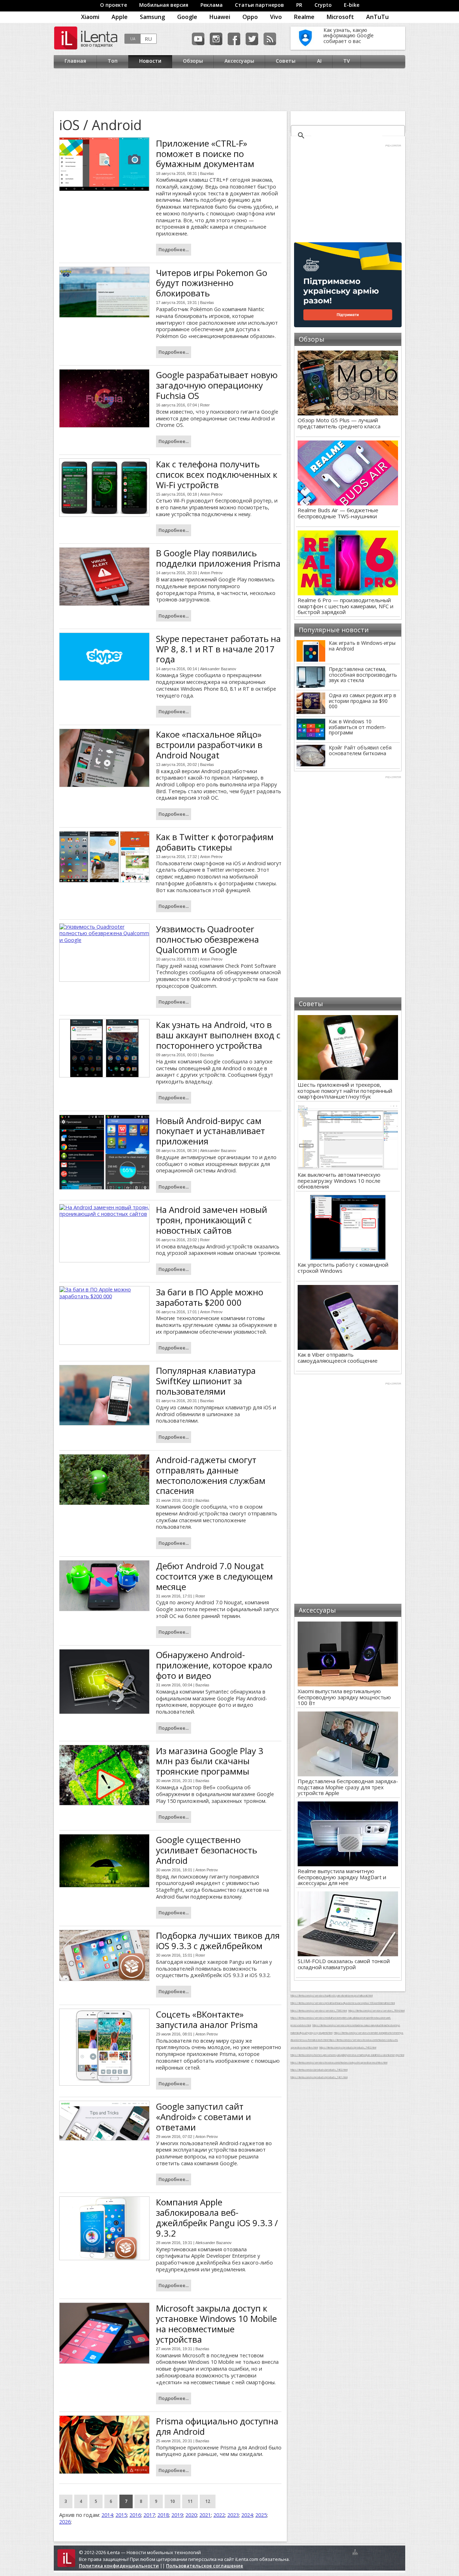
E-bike (352, 5)
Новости (150, 61)
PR (299, 5)
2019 (177, 2515)
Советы (286, 61)
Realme (304, 17)
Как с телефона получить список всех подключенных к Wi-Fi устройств (217, 474)
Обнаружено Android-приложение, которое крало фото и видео (214, 1665)
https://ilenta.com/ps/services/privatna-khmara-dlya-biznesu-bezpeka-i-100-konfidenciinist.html (343, 2003)
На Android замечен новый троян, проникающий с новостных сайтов (212, 1220)
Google (187, 17)
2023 (233, 2515)
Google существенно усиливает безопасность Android (207, 1850)
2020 (191, 2515)
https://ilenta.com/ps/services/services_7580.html (319, 2010)
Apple (120, 17)
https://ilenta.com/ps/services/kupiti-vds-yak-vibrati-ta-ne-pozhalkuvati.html (332, 1995)
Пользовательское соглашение (205, 2566)
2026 (65, 2522)
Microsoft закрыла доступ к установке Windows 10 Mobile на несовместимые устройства (216, 2323)
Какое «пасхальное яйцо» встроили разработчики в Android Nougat (209, 745)
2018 (163, 2515)
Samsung (152, 17)
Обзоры (193, 61)
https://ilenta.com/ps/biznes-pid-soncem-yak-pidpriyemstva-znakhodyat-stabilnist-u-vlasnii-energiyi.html (347, 2055)
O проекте (113, 5)
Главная (75, 61)
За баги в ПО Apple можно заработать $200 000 (210, 1297)
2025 (261, 2515)
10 (172, 2501)
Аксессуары (239, 61)
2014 (107, 2515)
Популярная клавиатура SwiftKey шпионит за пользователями (206, 1381)
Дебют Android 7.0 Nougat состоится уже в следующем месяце (214, 1576)
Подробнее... (174, 249)
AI (319, 61)
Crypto (323, 5)
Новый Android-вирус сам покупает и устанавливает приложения (210, 1131)
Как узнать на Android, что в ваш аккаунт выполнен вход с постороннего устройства (218, 1035)
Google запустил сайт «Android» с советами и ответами (204, 2117)
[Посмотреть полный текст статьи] (104, 164)
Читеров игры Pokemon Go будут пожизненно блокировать (212, 283)
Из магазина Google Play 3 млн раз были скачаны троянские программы (210, 1761)
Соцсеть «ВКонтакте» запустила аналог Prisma (207, 2019)
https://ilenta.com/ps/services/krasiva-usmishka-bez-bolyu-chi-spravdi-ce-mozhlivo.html (339, 2062)
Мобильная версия (164, 5)
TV (347, 61)
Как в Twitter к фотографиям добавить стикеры (215, 842)
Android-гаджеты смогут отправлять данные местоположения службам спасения (211, 1475)
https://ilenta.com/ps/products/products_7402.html (348, 2047)
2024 (247, 2515)
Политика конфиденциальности (119, 2566)
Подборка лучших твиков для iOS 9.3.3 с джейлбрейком (218, 1941)
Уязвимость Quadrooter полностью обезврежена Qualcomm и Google (207, 939)
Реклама (212, 5)
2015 (121, 2515)
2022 (219, 2515)
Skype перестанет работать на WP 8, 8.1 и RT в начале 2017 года (218, 649)
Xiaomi (90, 17)
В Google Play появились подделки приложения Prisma (218, 558)
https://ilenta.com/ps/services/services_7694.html (376, 2010)
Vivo (276, 17)
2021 (205, 2515)
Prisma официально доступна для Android (217, 2426)
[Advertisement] (228, 90)
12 (208, 2501)
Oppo (250, 17)
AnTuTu (377, 17)
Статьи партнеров (259, 5)
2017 (149, 2515)
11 (190, 2501)
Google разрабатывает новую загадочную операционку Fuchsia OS (217, 385)
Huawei (220, 17)
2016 (135, 2515)
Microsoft (340, 17)
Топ (113, 61)
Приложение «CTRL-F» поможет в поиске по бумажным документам (205, 154)
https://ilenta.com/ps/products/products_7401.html (319, 2077)
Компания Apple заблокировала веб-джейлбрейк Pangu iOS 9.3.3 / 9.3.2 (217, 2217)
